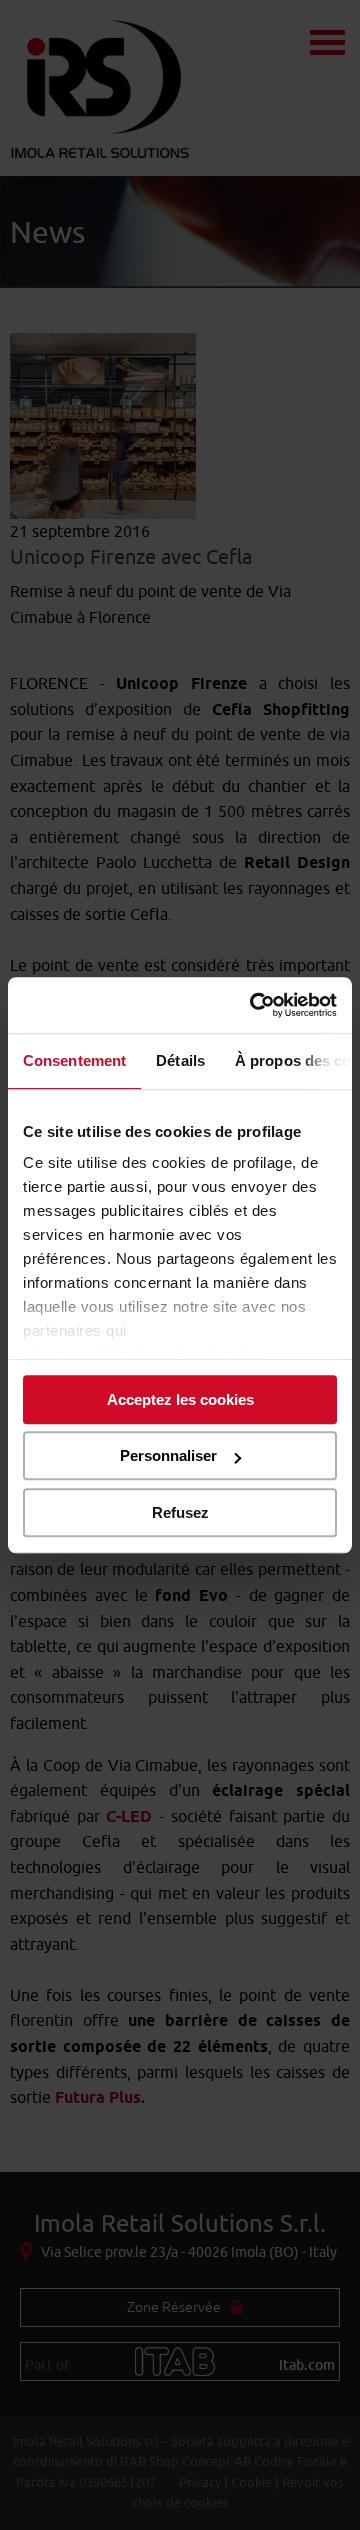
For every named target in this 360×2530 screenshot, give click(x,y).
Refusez (180, 1512)
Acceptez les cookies (180, 1399)
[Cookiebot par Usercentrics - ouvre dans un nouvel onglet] (254, 1005)
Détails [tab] (180, 1060)
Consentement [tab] (74, 1060)
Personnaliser (168, 1455)
